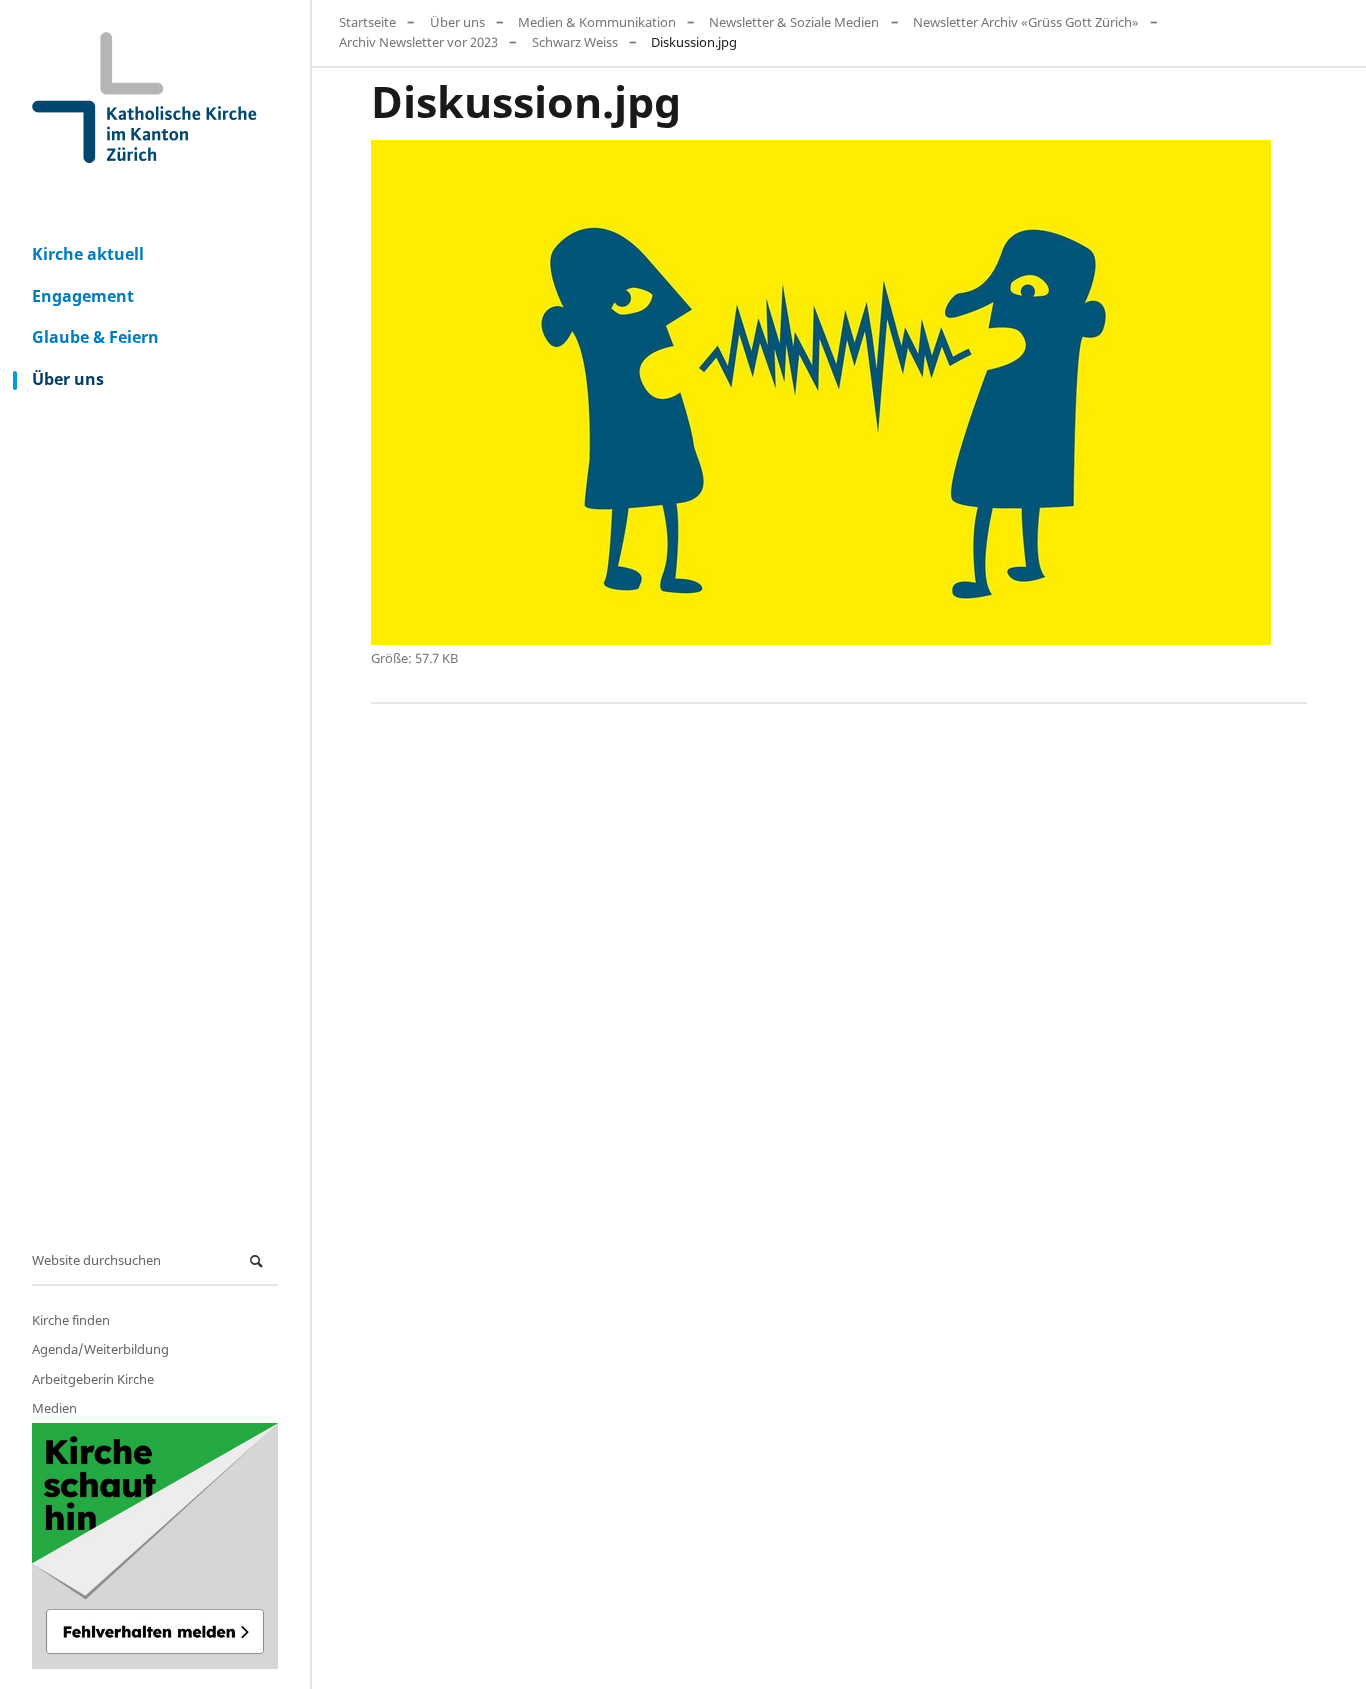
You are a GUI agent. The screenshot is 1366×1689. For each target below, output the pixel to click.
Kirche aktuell (88, 254)
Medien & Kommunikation (597, 22)
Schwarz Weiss (575, 42)
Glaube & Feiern (95, 337)
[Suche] (259, 1261)
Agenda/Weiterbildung (100, 1349)
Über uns (68, 379)
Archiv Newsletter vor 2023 (418, 42)
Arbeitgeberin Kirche (93, 1379)
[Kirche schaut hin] (155, 1546)
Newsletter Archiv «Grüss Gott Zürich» (1026, 22)
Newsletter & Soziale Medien (794, 22)
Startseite (367, 22)
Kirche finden (71, 1320)
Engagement (83, 296)
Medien (54, 1408)
